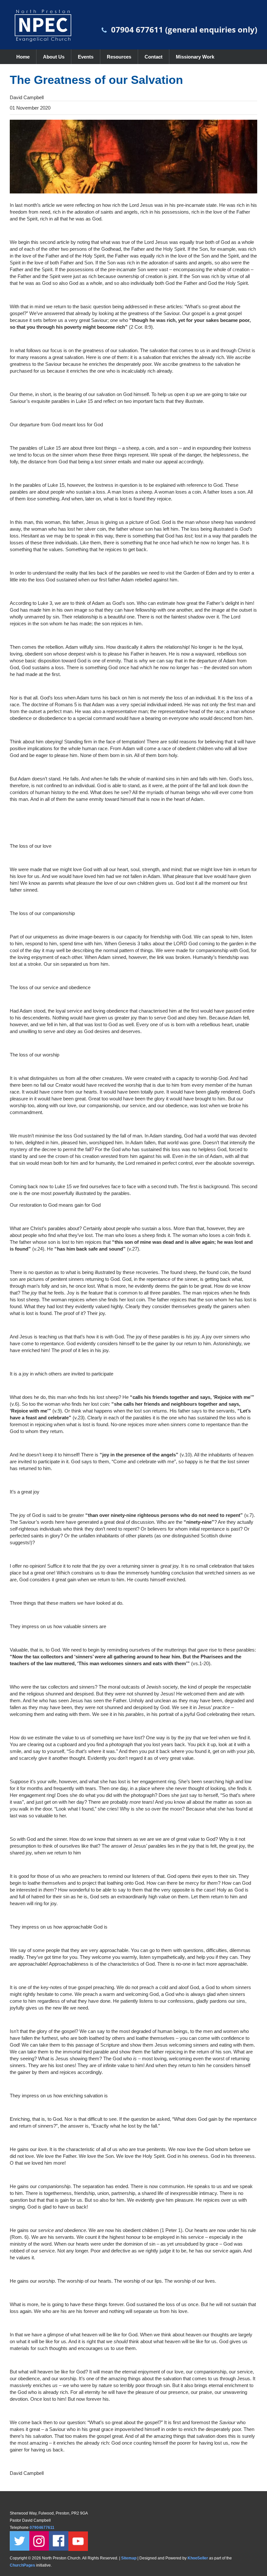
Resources (119, 57)
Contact (154, 57)
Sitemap (129, 2558)
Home (23, 57)
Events (86, 57)
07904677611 (42, 2528)
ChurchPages (22, 2565)
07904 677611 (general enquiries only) (184, 29)
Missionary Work (195, 57)
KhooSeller (198, 2558)
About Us (54, 57)
